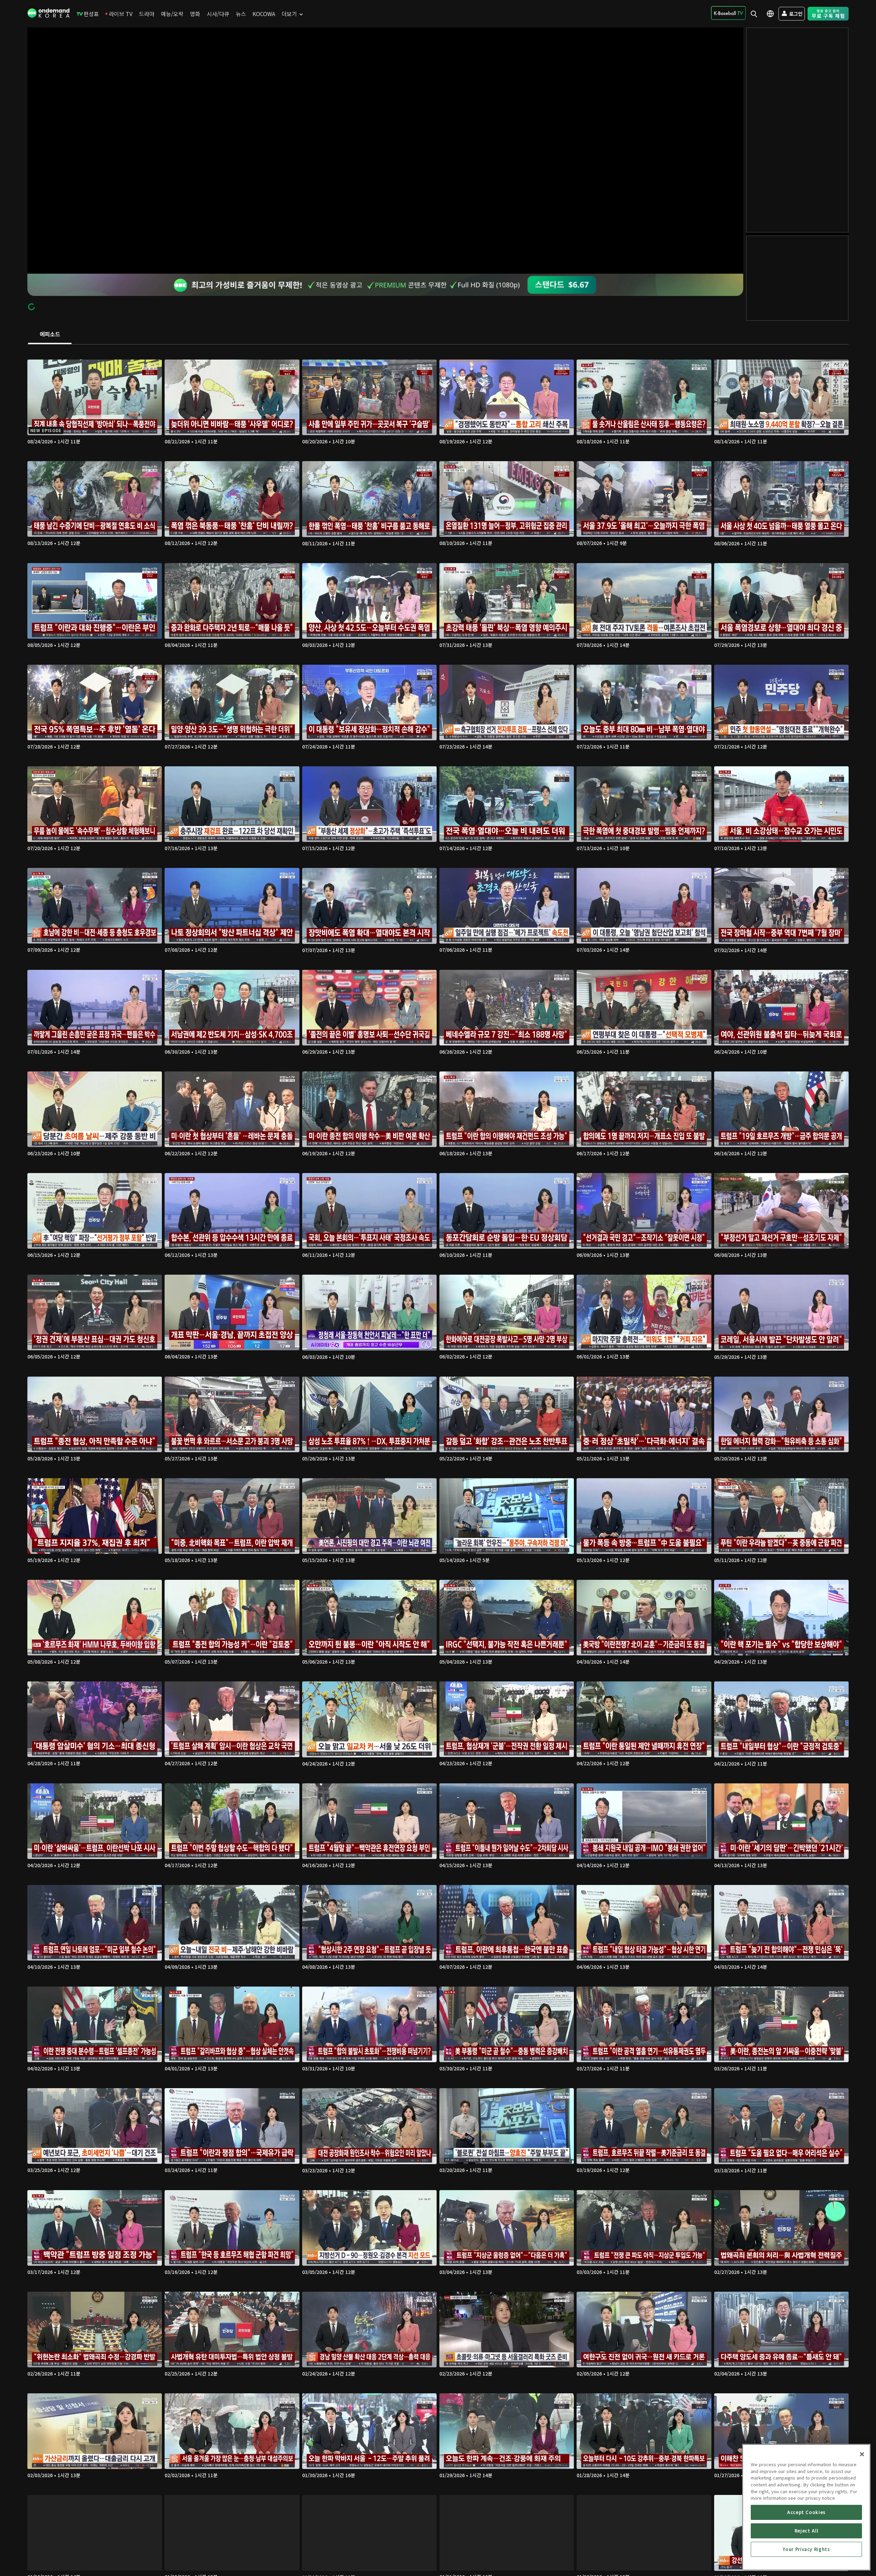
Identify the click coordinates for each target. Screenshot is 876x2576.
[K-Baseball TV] (728, 13)
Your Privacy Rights (806, 2549)
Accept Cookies (806, 2512)
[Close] (862, 2454)
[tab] (50, 335)
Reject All (807, 2531)
